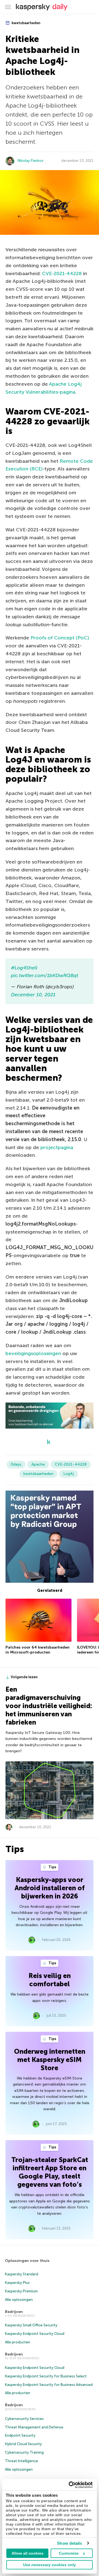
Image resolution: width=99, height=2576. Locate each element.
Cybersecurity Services (24, 2419)
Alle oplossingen (19, 2300)
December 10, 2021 (33, 995)
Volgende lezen (24, 1677)
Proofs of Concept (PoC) (60, 638)
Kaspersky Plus (17, 2283)
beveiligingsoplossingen (33, 1353)
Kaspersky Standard (22, 2274)
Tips (52, 1867)
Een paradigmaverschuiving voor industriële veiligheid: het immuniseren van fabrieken (49, 1706)
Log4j (69, 1474)
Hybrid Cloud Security (23, 2444)
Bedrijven (14, 2312)
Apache (38, 1464)
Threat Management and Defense (34, 2427)
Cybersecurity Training (24, 2452)
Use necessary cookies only (50, 2565)
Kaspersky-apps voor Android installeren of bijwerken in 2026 (50, 1888)
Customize (69, 2553)
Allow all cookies (28, 2553)
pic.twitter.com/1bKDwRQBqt (45, 975)
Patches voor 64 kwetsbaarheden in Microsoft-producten (38, 1650)
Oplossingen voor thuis (27, 2261)
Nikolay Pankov (31, 161)
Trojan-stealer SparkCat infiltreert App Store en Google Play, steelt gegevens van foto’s (50, 2172)
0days (16, 1464)
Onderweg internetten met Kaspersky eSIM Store (50, 2060)
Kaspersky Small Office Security (31, 2325)
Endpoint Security (20, 2435)
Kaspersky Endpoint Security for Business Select (46, 2376)
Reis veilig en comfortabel (50, 1980)
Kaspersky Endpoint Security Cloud (35, 2334)
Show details (69, 2543)
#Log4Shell (24, 968)
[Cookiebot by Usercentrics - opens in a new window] (70, 2485)
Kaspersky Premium (21, 2291)
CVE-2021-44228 (62, 273)
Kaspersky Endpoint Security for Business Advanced (49, 2385)
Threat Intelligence (21, 2461)
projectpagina (57, 1147)
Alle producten (18, 2342)
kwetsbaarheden (26, 23)
